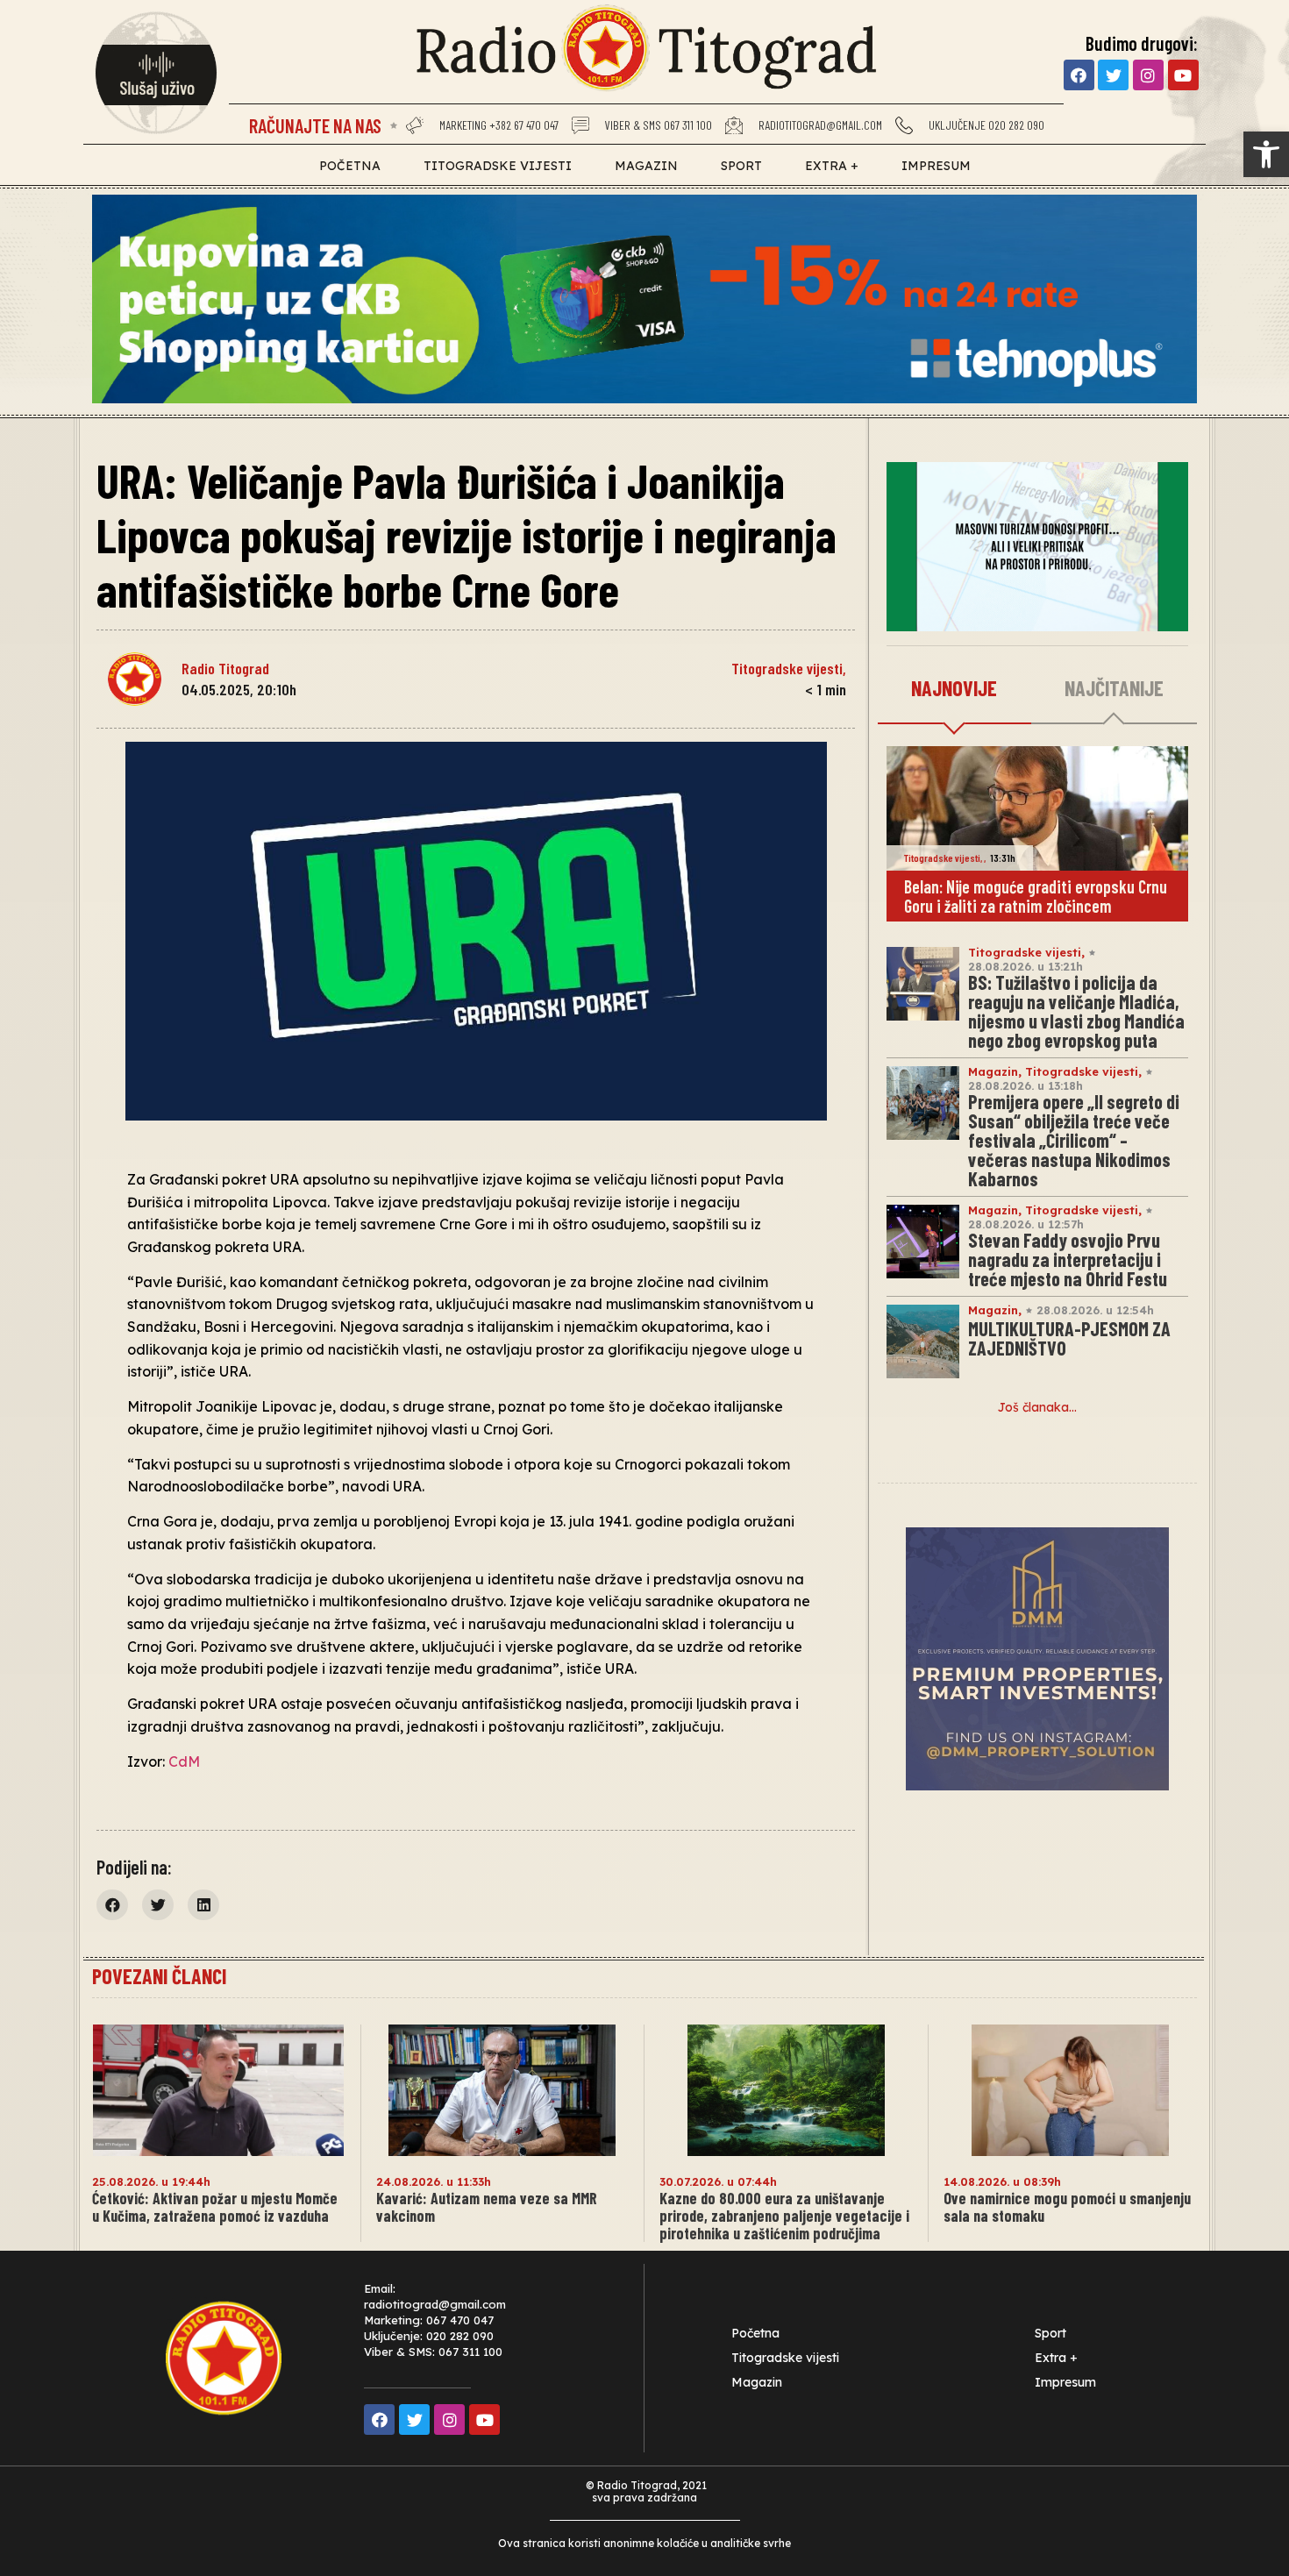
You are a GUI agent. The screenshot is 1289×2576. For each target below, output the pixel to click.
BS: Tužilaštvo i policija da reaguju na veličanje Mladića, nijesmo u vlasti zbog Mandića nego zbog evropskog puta (1076, 1011)
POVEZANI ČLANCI (159, 1976)
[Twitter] (1113, 75)
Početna (350, 166)
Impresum (936, 166)
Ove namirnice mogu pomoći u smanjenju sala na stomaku (1067, 2207)
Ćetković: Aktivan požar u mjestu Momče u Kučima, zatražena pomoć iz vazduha (215, 2207)
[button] (1266, 154)
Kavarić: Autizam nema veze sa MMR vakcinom (487, 2207)
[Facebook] (1079, 75)
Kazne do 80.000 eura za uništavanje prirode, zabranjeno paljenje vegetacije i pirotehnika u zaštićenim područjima (784, 2216)
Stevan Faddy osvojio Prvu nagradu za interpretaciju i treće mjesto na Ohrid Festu (1068, 1259)
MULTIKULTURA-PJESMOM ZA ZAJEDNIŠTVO (1069, 1338)
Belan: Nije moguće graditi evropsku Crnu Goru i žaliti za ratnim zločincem (1036, 896)
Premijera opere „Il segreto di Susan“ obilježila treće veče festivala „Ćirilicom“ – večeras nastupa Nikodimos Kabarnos (1074, 1140)
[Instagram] (1148, 75)
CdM (184, 1761)
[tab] (954, 689)
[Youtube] (1183, 75)
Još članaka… (1037, 1407)
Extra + (832, 166)
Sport (741, 166)
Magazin (646, 166)
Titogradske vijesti (498, 166)
